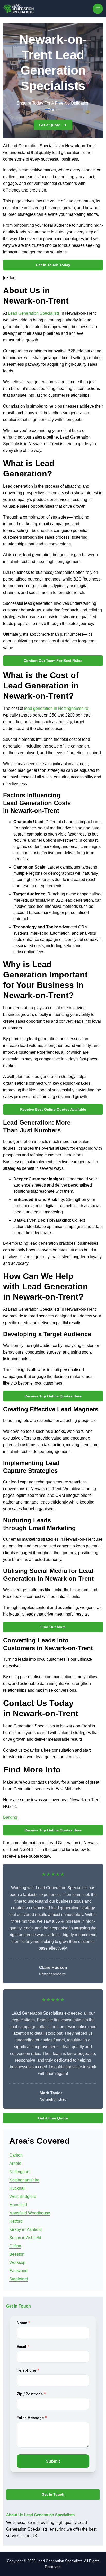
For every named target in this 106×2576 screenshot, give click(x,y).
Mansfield (18, 2205)
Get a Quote (50, 125)
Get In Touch (53, 2494)
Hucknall (17, 2188)
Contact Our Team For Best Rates (53, 661)
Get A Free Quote (53, 2118)
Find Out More (53, 1627)
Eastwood (18, 2271)
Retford (16, 2221)
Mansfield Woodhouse (30, 2213)
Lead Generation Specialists (34, 313)
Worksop (17, 2263)
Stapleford (19, 2279)
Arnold (15, 2163)
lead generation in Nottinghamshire (56, 708)
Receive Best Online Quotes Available (53, 1109)
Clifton (15, 2246)
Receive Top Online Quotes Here (53, 1396)
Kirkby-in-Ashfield (25, 2229)
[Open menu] (98, 9)
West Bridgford (23, 2196)
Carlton (16, 2155)
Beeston (17, 2254)
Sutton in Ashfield (25, 2238)
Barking (10, 1817)
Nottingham (20, 2172)
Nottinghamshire (24, 2180)
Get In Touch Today (53, 265)
